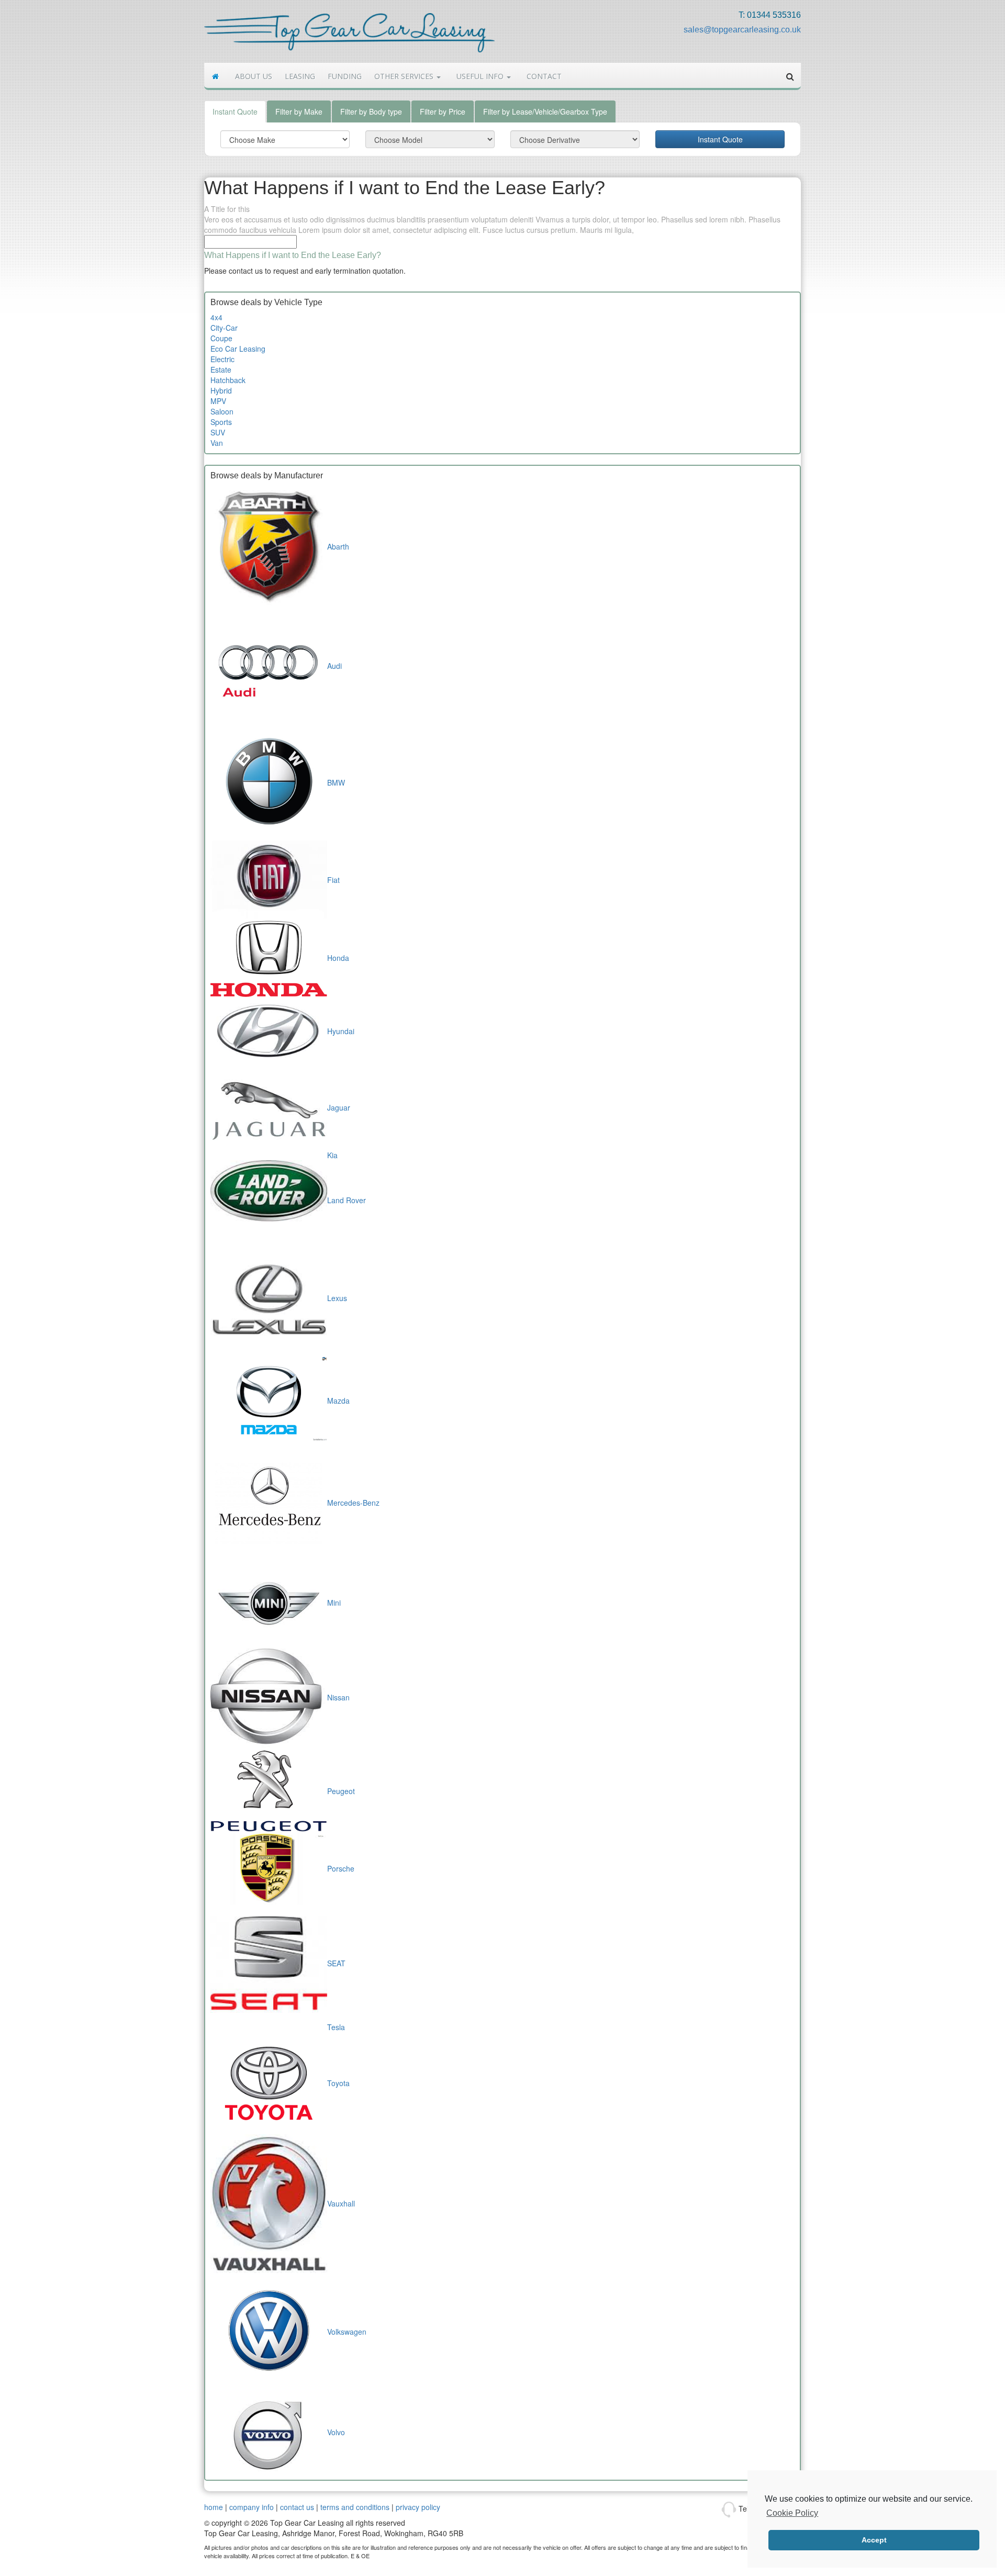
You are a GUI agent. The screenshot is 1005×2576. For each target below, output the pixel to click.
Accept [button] (874, 2540)
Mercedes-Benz (353, 1503)
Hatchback (228, 380)
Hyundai (341, 1031)
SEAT (336, 1963)
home (214, 2507)
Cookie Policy (792, 2513)
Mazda (338, 1401)
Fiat (333, 880)
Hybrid (221, 390)
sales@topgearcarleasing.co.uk (742, 30)
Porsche (341, 1868)
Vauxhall (341, 2203)
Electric (222, 359)
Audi (334, 666)
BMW (336, 782)
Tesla (336, 2027)
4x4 (216, 317)
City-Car (224, 328)
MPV (218, 401)
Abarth (338, 546)
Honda (338, 958)
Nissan (338, 1697)
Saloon (222, 411)
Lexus (337, 1298)
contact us (297, 2507)
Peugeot (341, 1791)
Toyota (338, 2083)
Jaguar (339, 1107)
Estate (221, 369)
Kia (332, 1155)
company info (252, 2507)
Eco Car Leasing (238, 349)
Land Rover (347, 1200)
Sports (221, 422)
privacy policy (418, 2507)
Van (217, 443)
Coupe (221, 338)
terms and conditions (355, 2507)
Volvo (336, 2432)
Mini (334, 1603)
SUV (218, 432)
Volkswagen (347, 2332)
